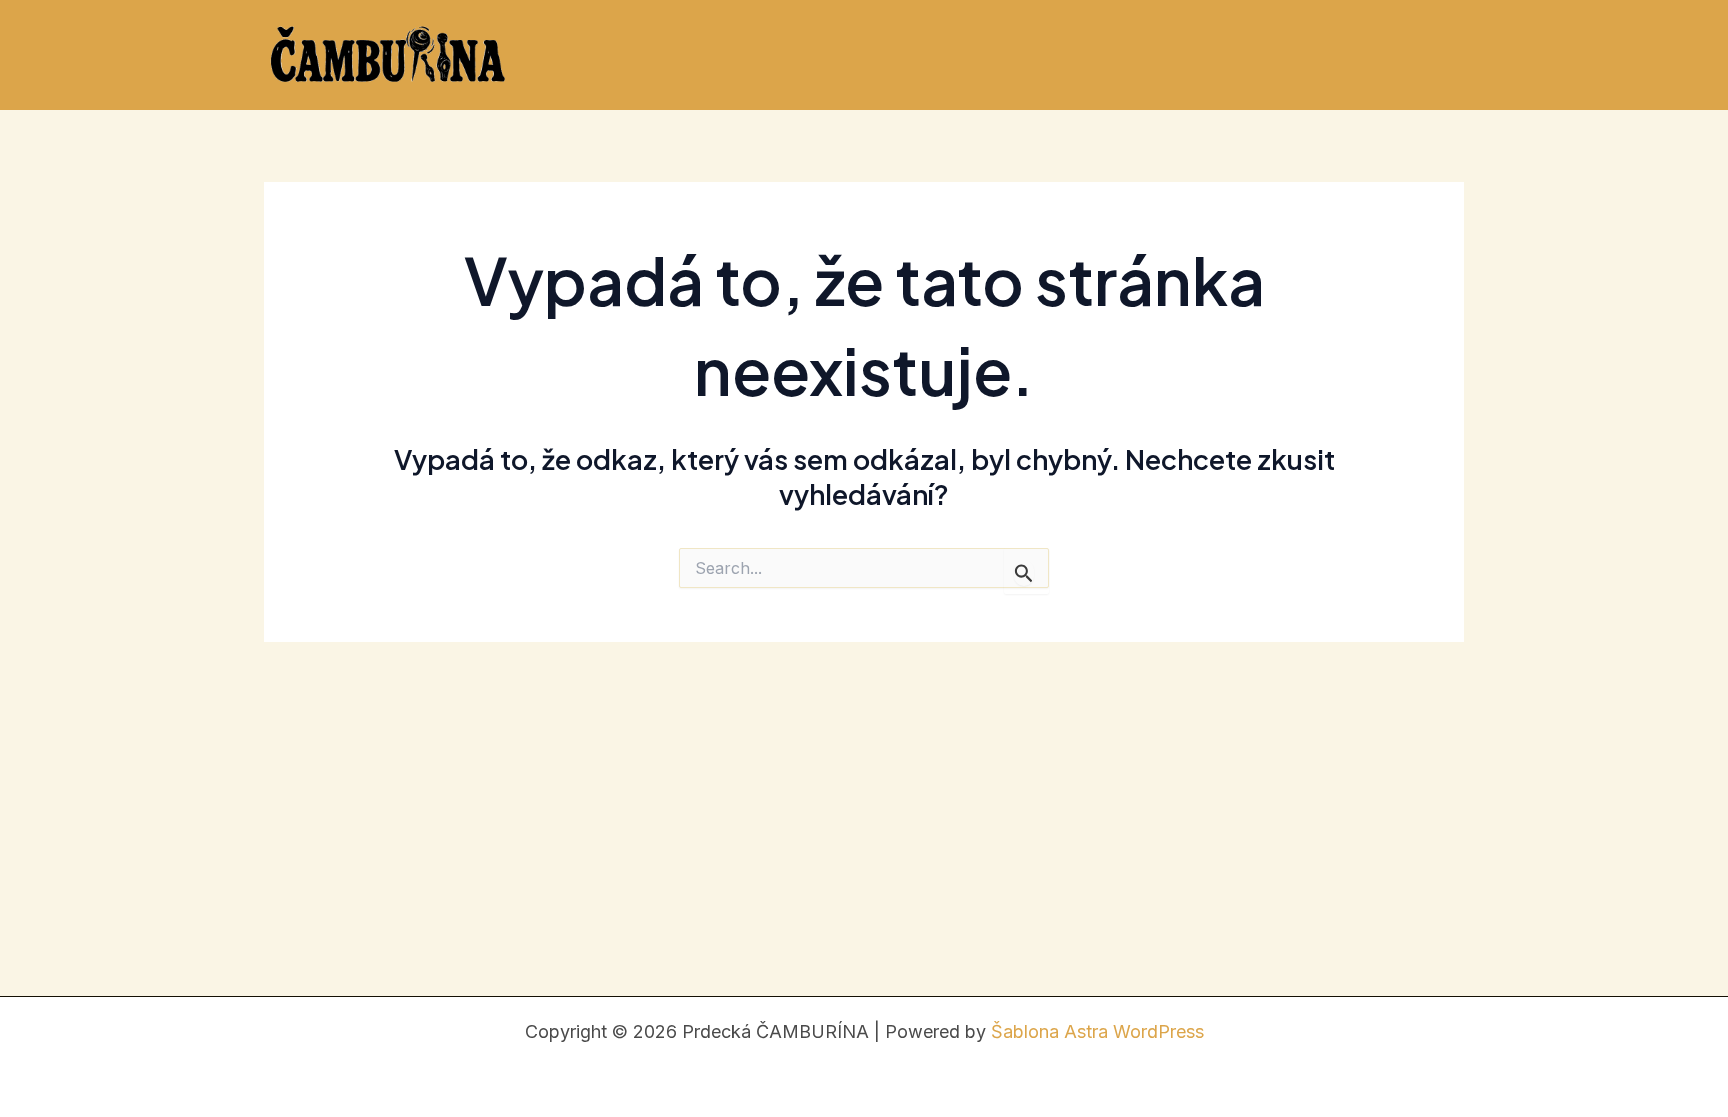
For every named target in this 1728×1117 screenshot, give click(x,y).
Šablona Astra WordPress (1097, 1031)
